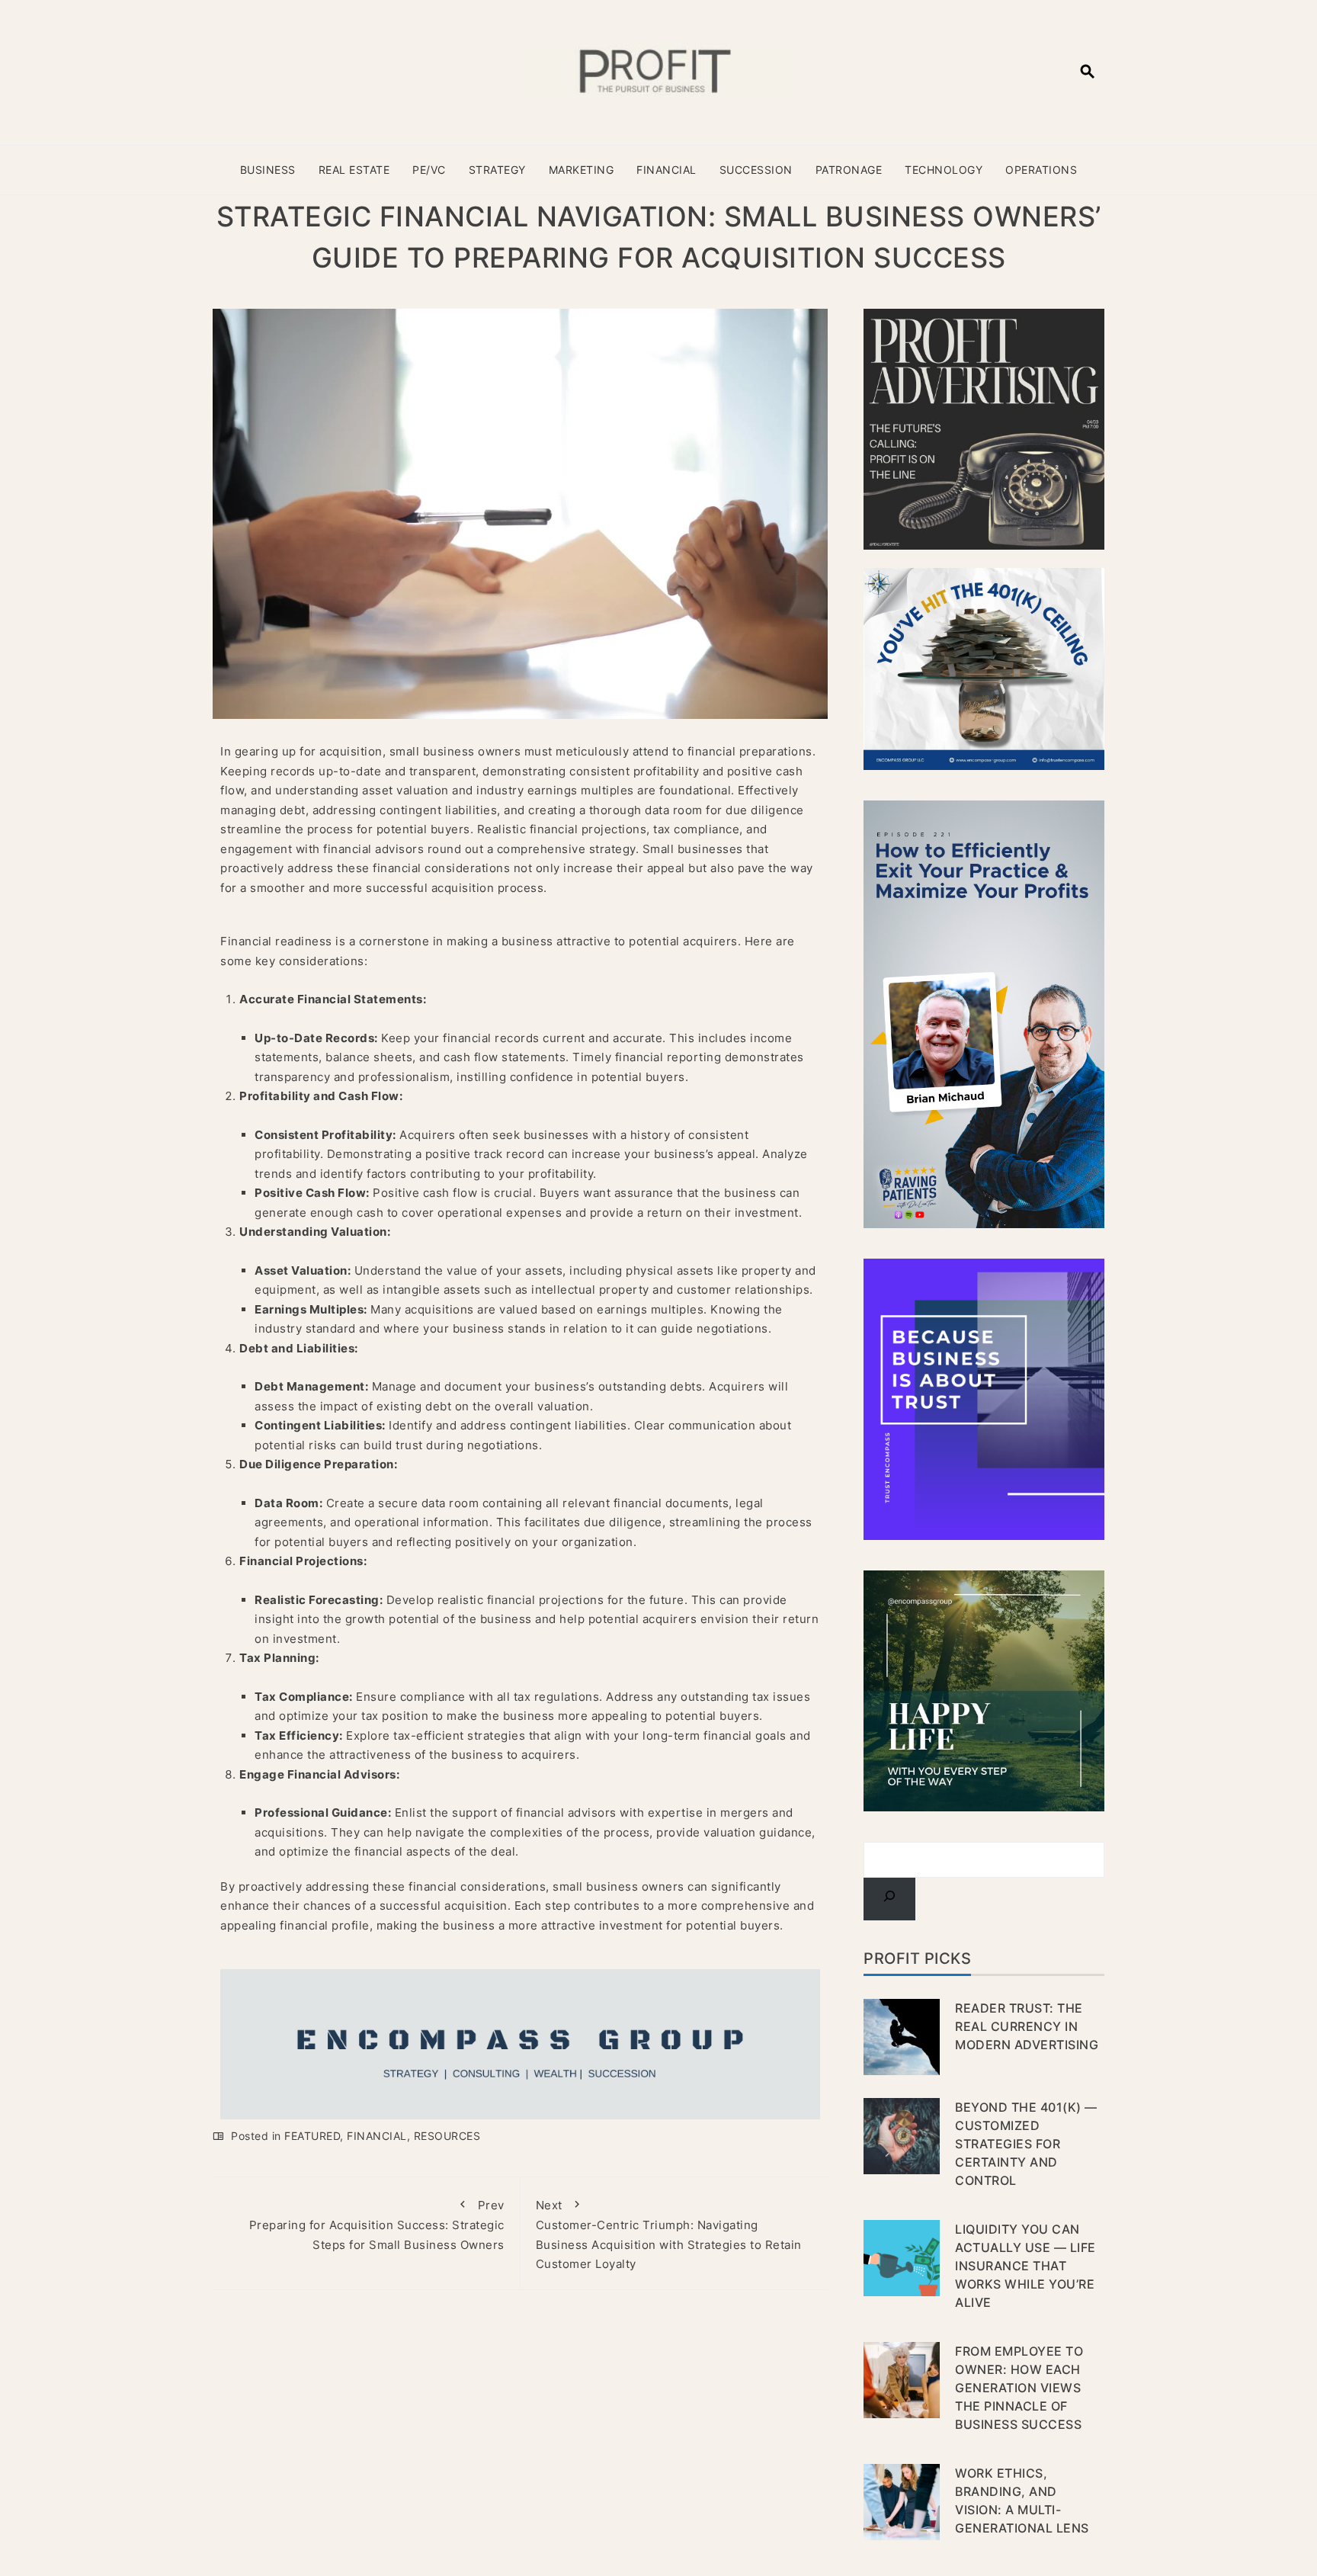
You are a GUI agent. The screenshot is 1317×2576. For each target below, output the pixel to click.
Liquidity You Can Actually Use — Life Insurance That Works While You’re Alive (1025, 2266)
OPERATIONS (1041, 170)
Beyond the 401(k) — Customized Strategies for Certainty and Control (1026, 2144)
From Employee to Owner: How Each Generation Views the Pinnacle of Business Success (1019, 2388)
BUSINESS (268, 170)
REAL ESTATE (354, 170)
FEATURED (312, 2136)
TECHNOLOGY (944, 170)
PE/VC (429, 170)
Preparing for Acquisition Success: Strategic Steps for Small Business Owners (377, 2225)
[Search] (889, 1899)
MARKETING (582, 170)
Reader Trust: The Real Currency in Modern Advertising (1027, 2026)
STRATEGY (497, 170)
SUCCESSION (756, 170)
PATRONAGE (849, 170)
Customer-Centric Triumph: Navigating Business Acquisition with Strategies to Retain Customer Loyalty (669, 2235)
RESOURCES (447, 2136)
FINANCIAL (667, 170)
